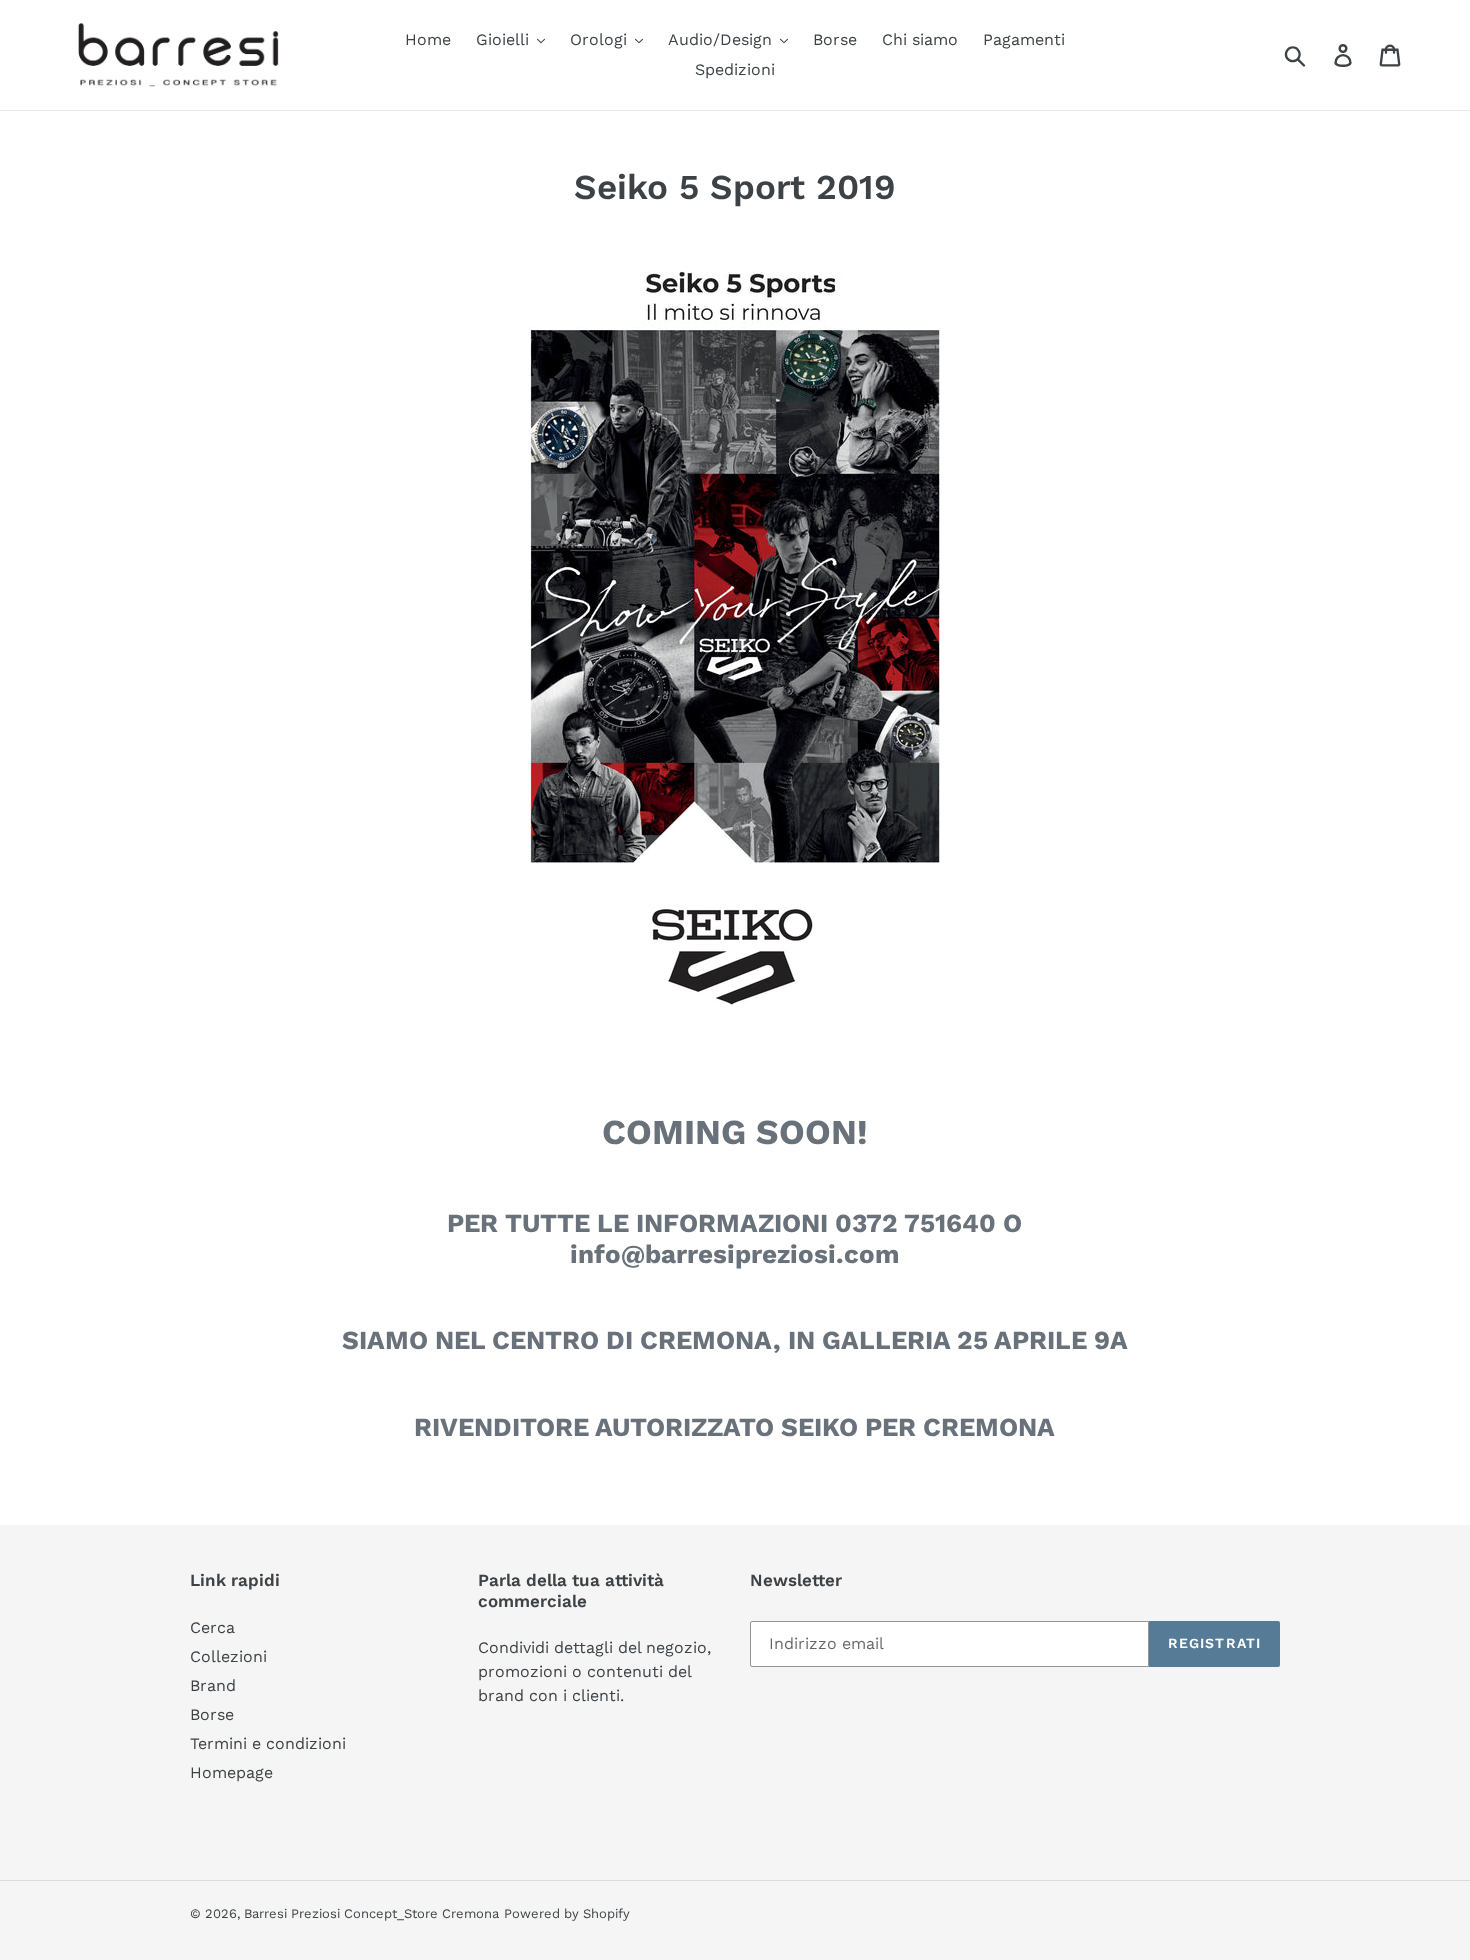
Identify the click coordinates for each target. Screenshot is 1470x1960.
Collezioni (228, 1656)
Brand (213, 1685)
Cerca (212, 1627)
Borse (212, 1714)
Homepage (231, 1772)
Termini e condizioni (268, 1743)
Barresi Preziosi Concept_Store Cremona (371, 1913)
